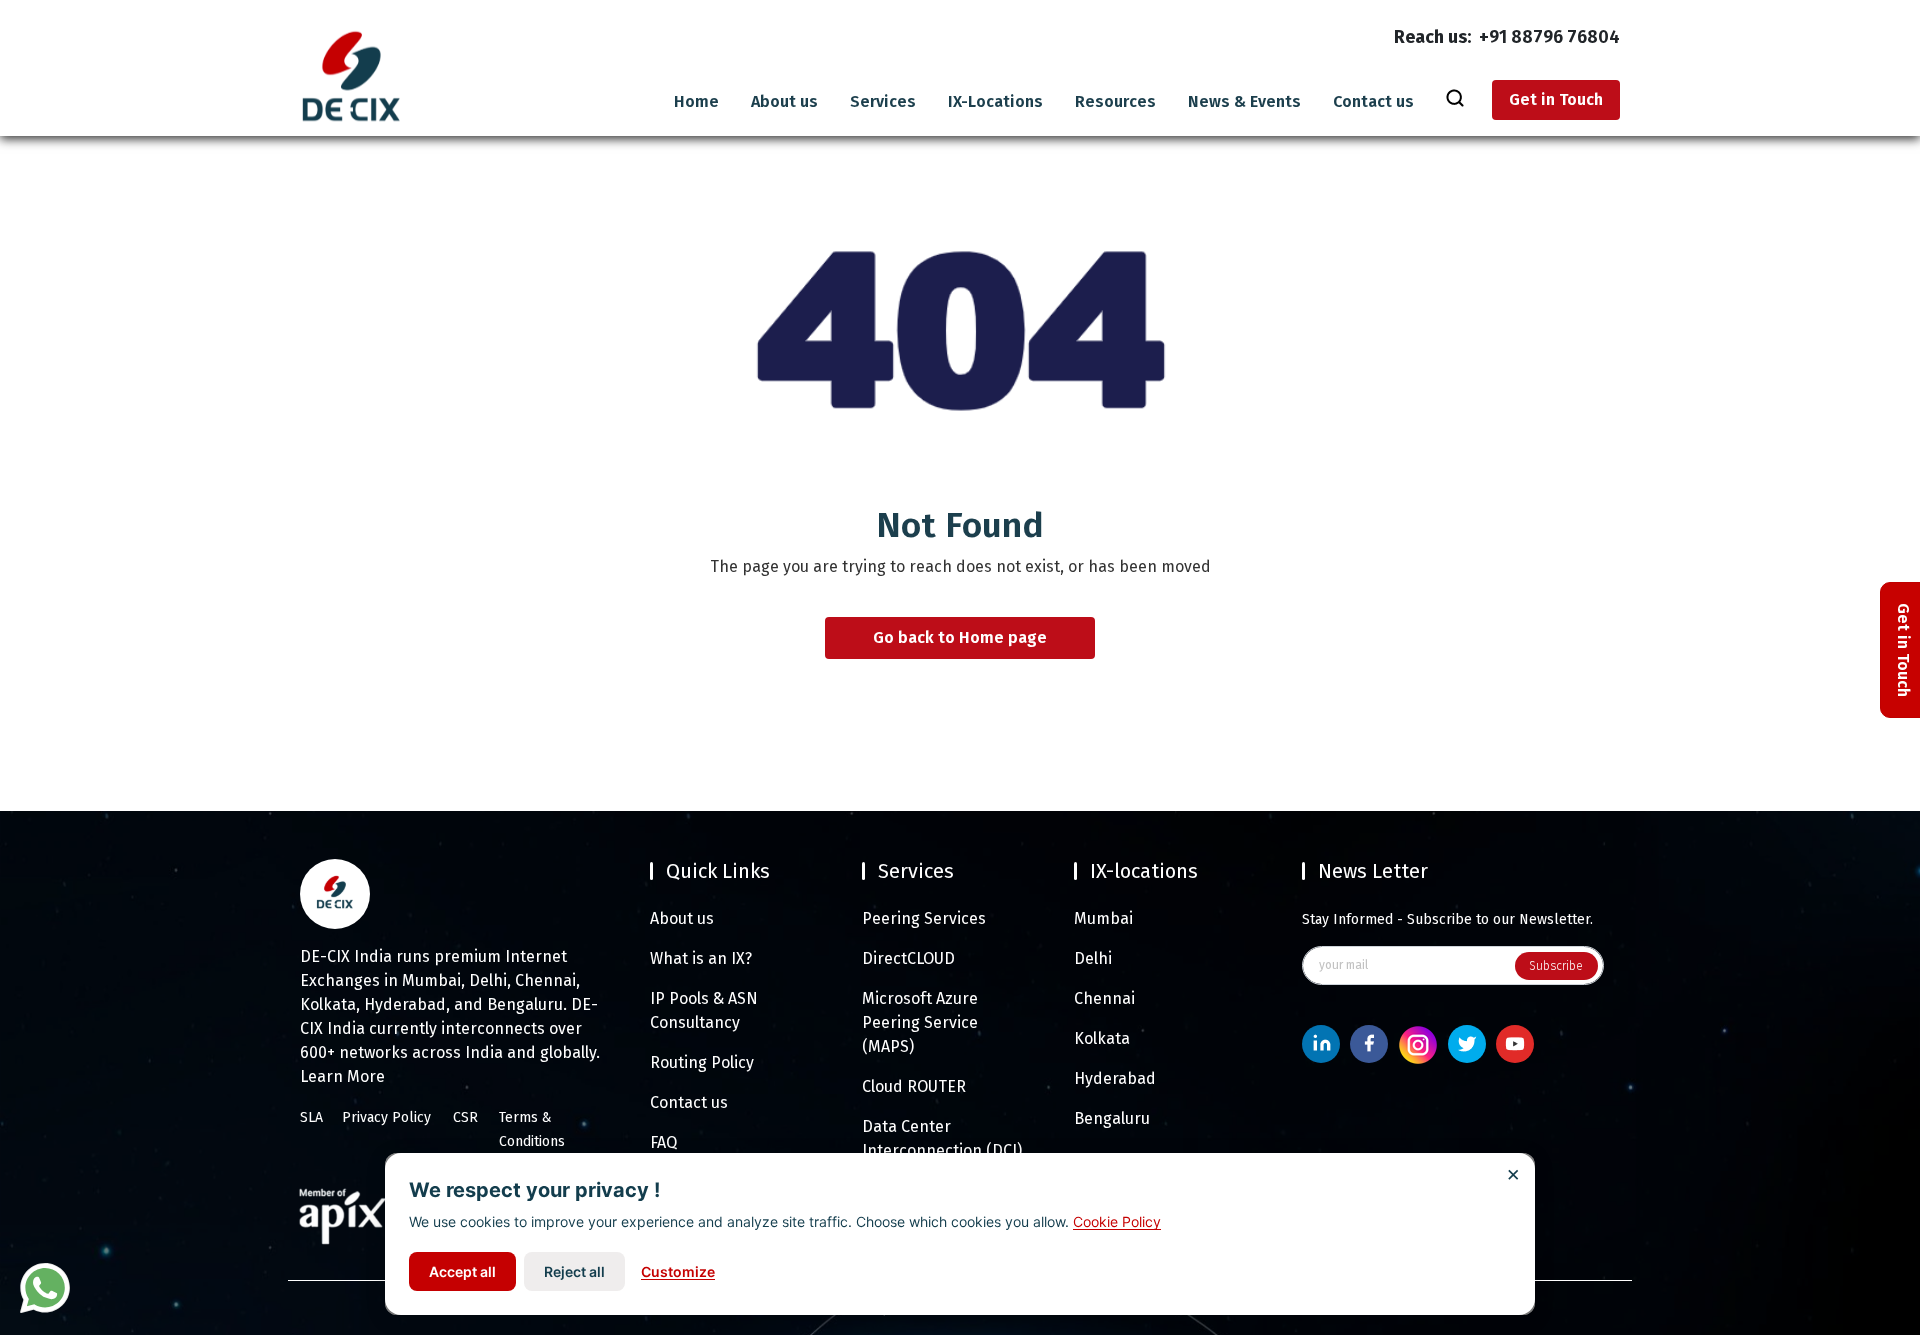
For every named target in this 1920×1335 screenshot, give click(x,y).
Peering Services (924, 918)
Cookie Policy (1117, 1221)
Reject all (574, 1271)
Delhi (1093, 958)
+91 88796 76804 (1549, 37)
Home (696, 102)
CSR (465, 1117)
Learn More (342, 1076)
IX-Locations (995, 102)
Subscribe (1556, 966)
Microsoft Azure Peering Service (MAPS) (920, 1022)
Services (883, 102)
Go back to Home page (960, 638)
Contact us (1373, 102)
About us (784, 102)
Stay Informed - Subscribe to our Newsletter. (1447, 919)
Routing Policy (702, 1062)
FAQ (663, 1142)
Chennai (1104, 998)
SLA (311, 1117)
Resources (1115, 102)
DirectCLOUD (908, 958)
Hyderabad (1115, 1078)
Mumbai (1103, 918)
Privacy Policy (386, 1117)
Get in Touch (1556, 99)
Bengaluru (1112, 1118)
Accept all (462, 1271)
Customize (678, 1271)
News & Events (1244, 102)
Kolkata (1102, 1038)
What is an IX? (701, 958)
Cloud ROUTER (914, 1086)
